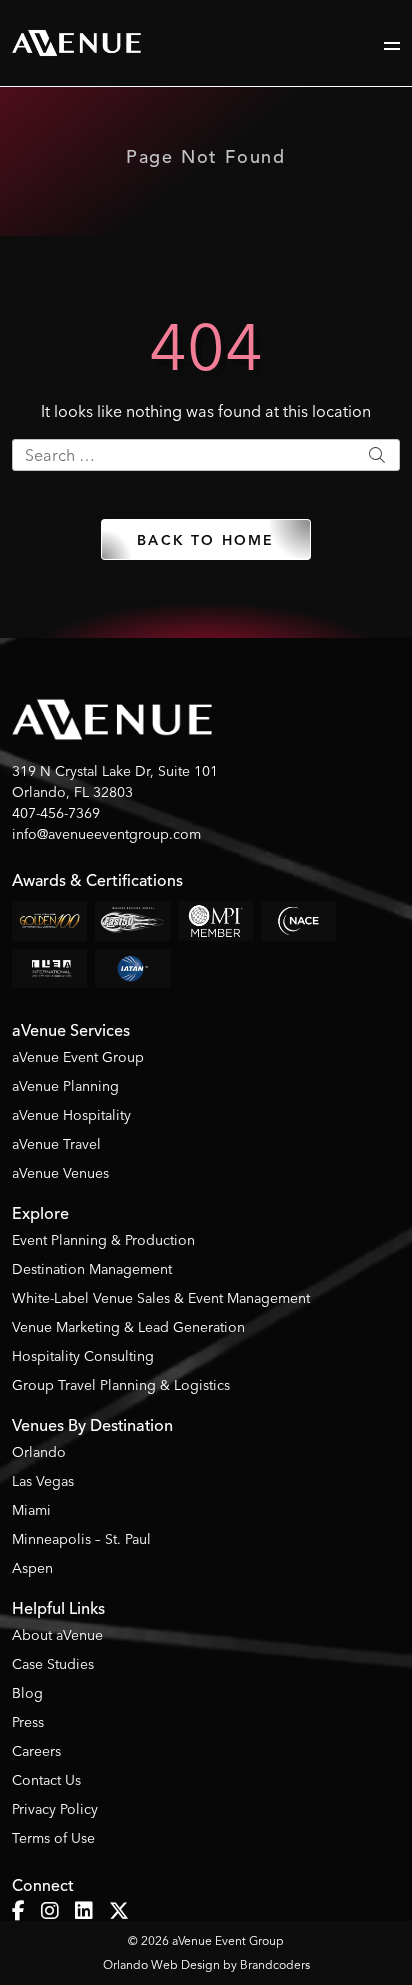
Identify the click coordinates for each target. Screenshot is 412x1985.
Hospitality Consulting (83, 1356)
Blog (27, 1693)
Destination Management (92, 1269)
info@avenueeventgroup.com (106, 834)
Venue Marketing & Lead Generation (128, 1327)
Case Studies (53, 1664)
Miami (31, 1510)
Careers (36, 1751)
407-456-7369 (56, 813)
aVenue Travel (56, 1144)
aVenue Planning (65, 1086)
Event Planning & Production (103, 1240)
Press (28, 1722)
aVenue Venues (60, 1173)
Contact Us (46, 1780)
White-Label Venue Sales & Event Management (161, 1298)
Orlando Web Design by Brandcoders (206, 1964)
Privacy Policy (55, 1809)
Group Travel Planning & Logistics (121, 1385)
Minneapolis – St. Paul (81, 1539)
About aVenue (57, 1635)
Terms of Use (53, 1838)
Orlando (39, 1452)
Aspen (32, 1568)
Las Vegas (43, 1481)
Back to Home (205, 540)
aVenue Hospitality (71, 1115)
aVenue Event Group (78, 1057)
